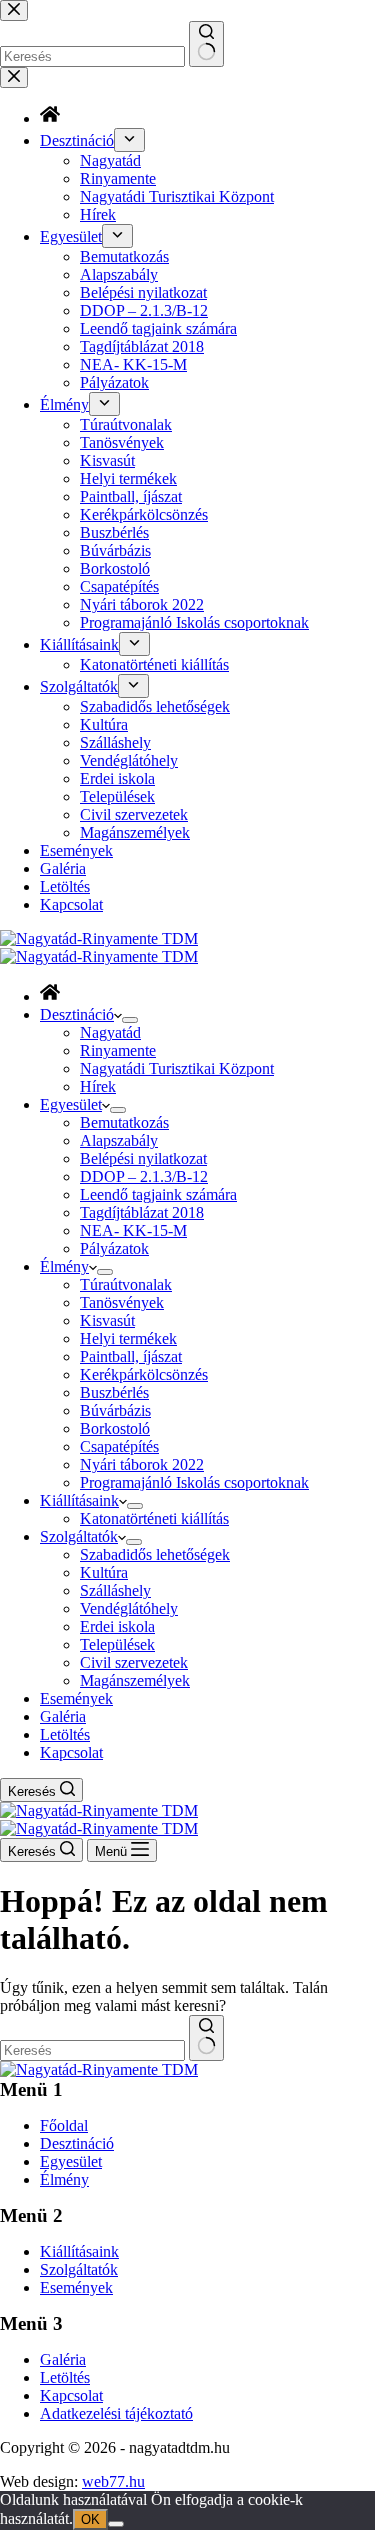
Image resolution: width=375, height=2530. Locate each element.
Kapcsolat (71, 1752)
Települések (117, 1644)
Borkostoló (115, 1428)
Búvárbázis (115, 1410)
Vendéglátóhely (129, 1608)
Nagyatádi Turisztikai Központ (177, 1068)
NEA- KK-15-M (133, 1230)
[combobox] (92, 2050)
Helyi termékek (128, 1338)
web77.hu (113, 2481)
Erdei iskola (117, 1626)
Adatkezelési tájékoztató (116, 2413)
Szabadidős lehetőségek (155, 1554)
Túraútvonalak (126, 1284)
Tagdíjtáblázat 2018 (142, 1212)
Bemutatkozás (124, 1122)
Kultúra (104, 1572)
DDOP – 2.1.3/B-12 (144, 1176)
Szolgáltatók (79, 1536)
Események (76, 1698)
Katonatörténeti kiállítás (154, 1518)
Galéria (63, 1716)
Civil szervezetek (134, 1662)
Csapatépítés (119, 1446)
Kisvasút (107, 1320)
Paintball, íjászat (131, 1356)
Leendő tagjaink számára (158, 1194)
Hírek (98, 1086)
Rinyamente (118, 1050)
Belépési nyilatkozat (143, 1158)
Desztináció (77, 1014)
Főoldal (64, 2125)
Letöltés (65, 1734)
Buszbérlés (114, 1392)
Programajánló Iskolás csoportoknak (194, 1482)
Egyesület (71, 1104)
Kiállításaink (79, 1500)
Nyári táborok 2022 (142, 1464)
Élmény (64, 1266)
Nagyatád (110, 1032)
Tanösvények (122, 1302)
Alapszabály (119, 1140)
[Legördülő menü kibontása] (130, 1020)
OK (90, 2519)
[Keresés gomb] (206, 2038)
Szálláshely (115, 1590)
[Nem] (116, 2524)
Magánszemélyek (135, 1680)
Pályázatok (114, 1248)
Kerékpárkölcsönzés (144, 1374)
